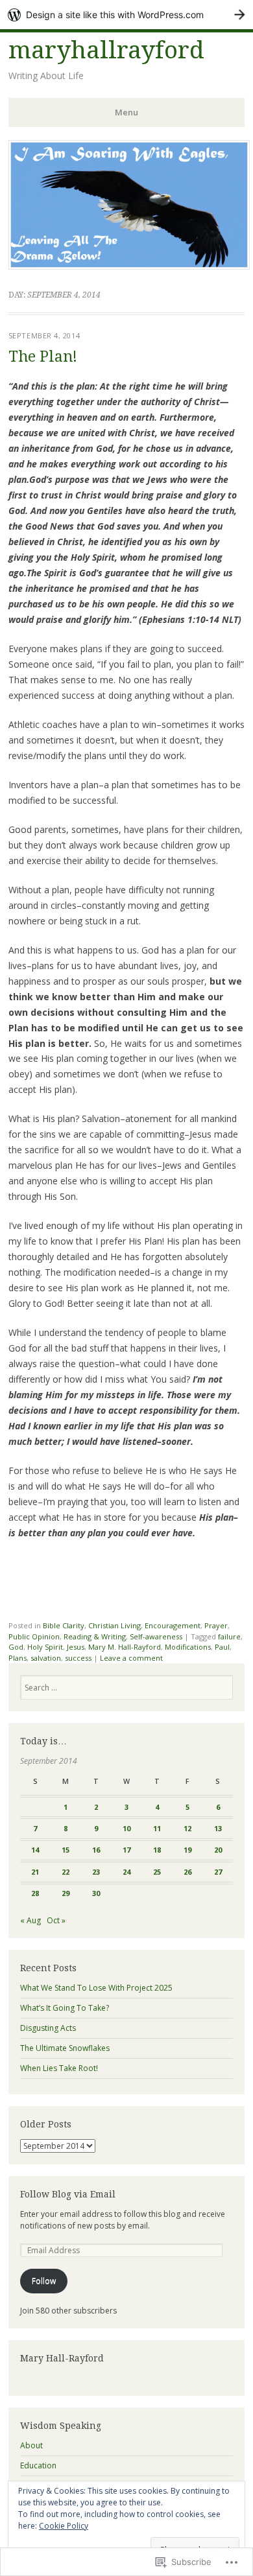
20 (218, 1850)
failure (229, 1636)
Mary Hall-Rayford (62, 2358)
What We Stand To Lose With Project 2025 (96, 1988)
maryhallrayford (106, 50)
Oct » (56, 1920)
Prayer (216, 1625)
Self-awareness (156, 1636)
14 (35, 1850)
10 (126, 1828)
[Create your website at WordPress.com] (126, 15)
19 (187, 1850)
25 (157, 1872)
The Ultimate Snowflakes (65, 2048)
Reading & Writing (95, 1636)
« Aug (30, 1920)
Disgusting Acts (48, 2028)
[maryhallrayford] (129, 266)
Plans (18, 1658)
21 (35, 1872)
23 (96, 1872)
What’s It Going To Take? (65, 2008)
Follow (44, 2281)
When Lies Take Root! (59, 2068)
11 (157, 1828)
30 (96, 1893)
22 (66, 1872)
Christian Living (114, 1625)
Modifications (188, 1647)
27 (218, 1872)
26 (187, 1872)
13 (218, 1828)
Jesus (76, 1647)
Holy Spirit (45, 1647)
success (78, 1658)
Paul (222, 1647)
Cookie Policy (64, 2526)
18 (157, 1850)
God (16, 1647)
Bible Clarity (64, 1625)
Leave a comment (131, 1658)
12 (187, 1828)
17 (126, 1850)
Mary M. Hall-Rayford (125, 1647)
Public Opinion (34, 1636)
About (31, 2445)
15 (66, 1850)
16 (96, 1850)
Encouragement (173, 1625)
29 (66, 1893)
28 (35, 1893)
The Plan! (43, 357)
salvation (46, 1658)
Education (38, 2465)
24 (126, 1872)
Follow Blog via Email (68, 2194)
